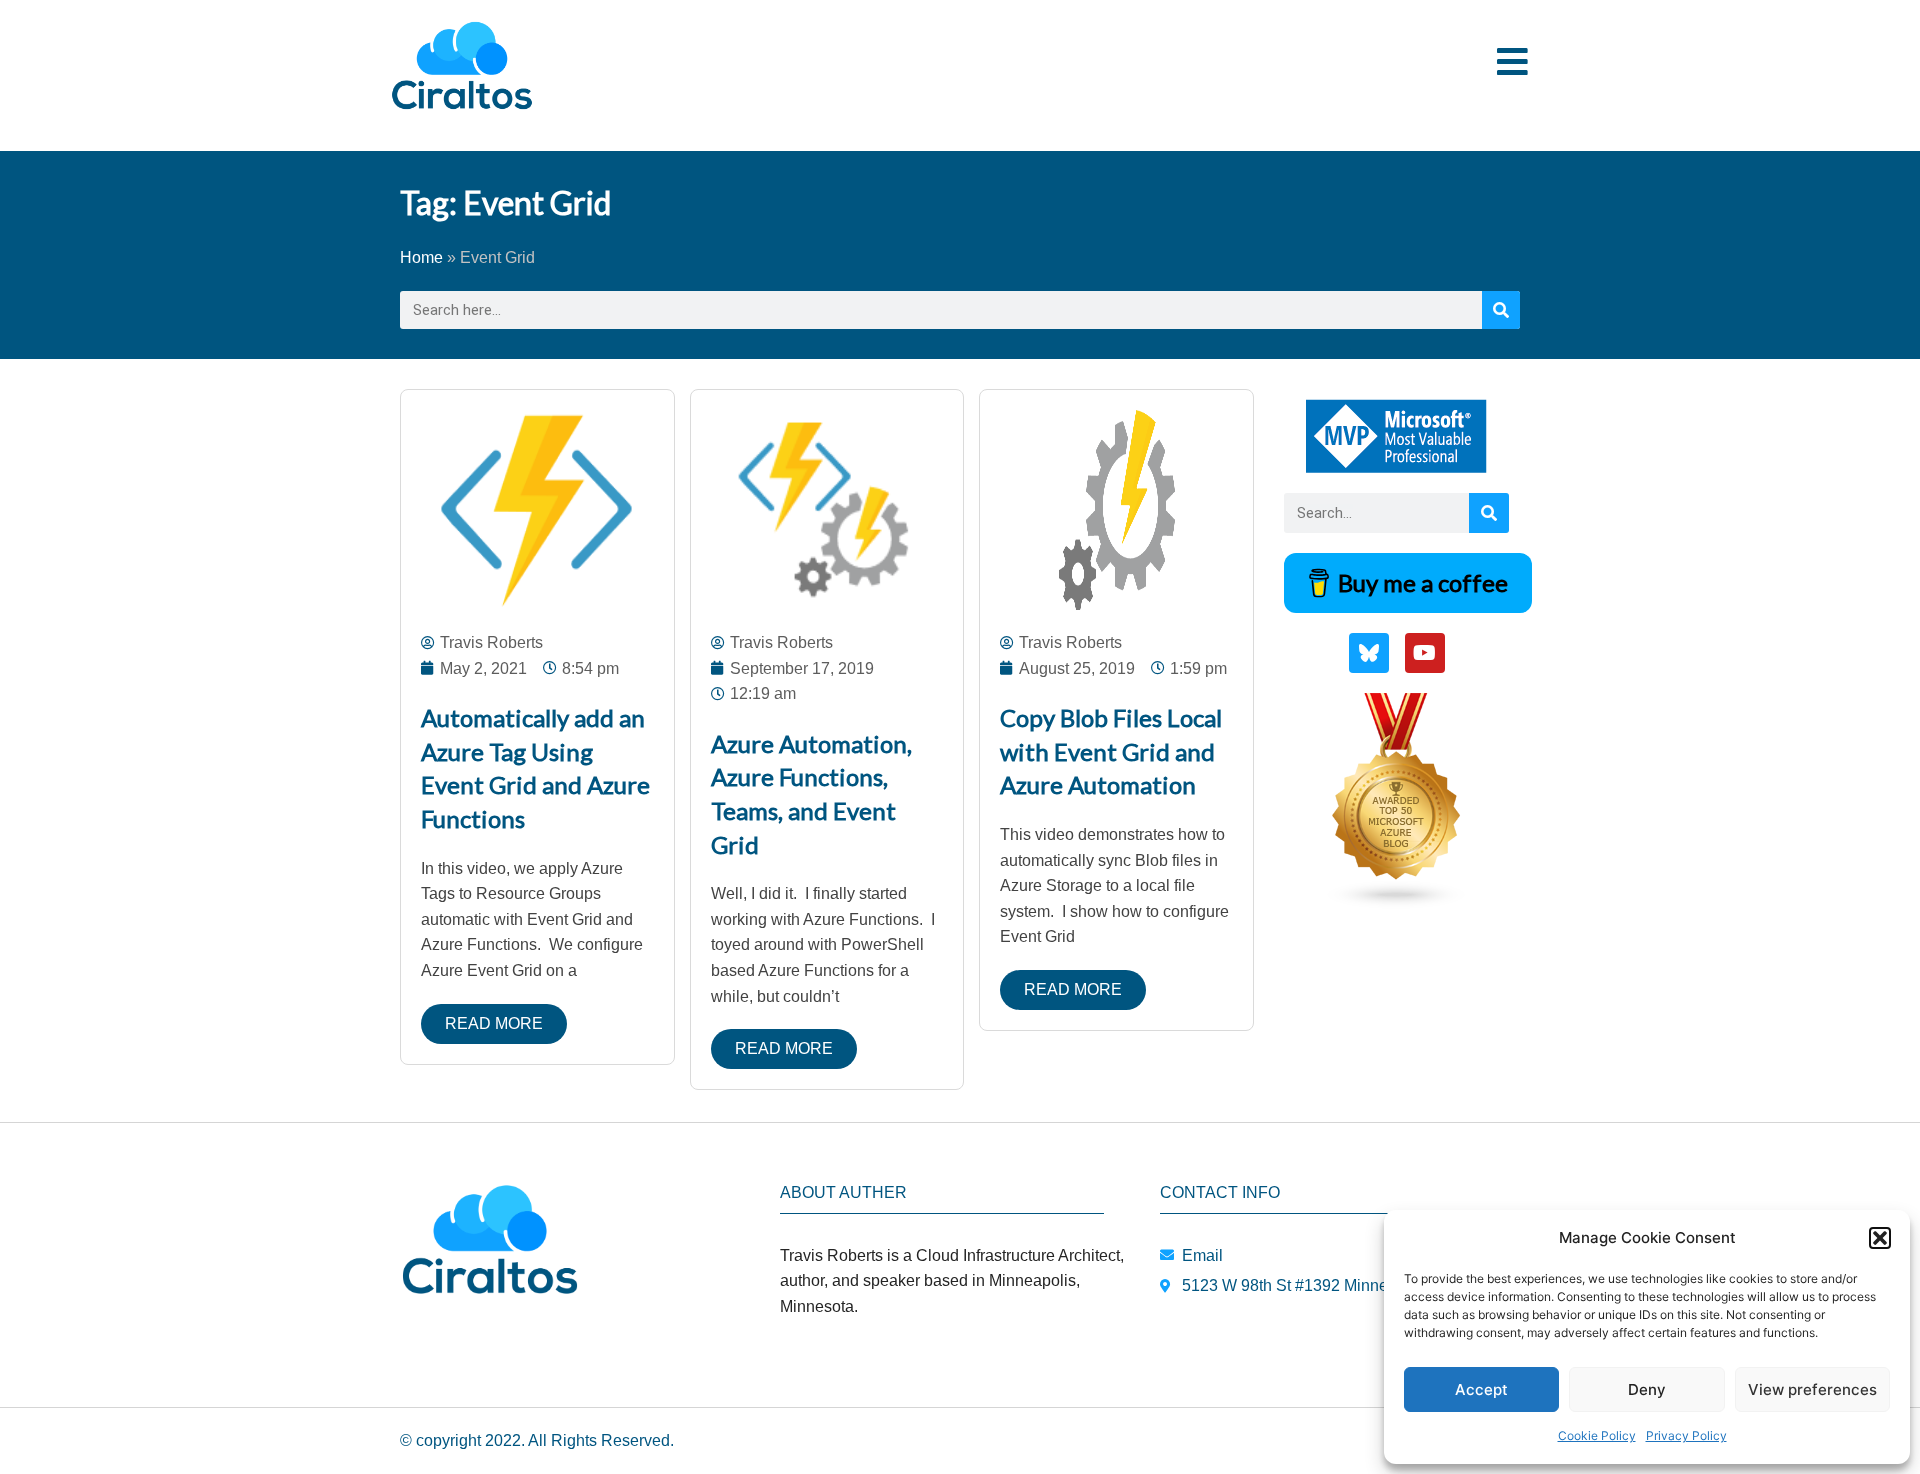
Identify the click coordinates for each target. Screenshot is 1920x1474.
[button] (1880, 1238)
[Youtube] (1425, 653)
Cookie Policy (1597, 1435)
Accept (1481, 1389)
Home (421, 257)
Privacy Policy (1686, 1435)
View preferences (1812, 1389)
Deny (1647, 1389)
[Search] (1501, 310)
